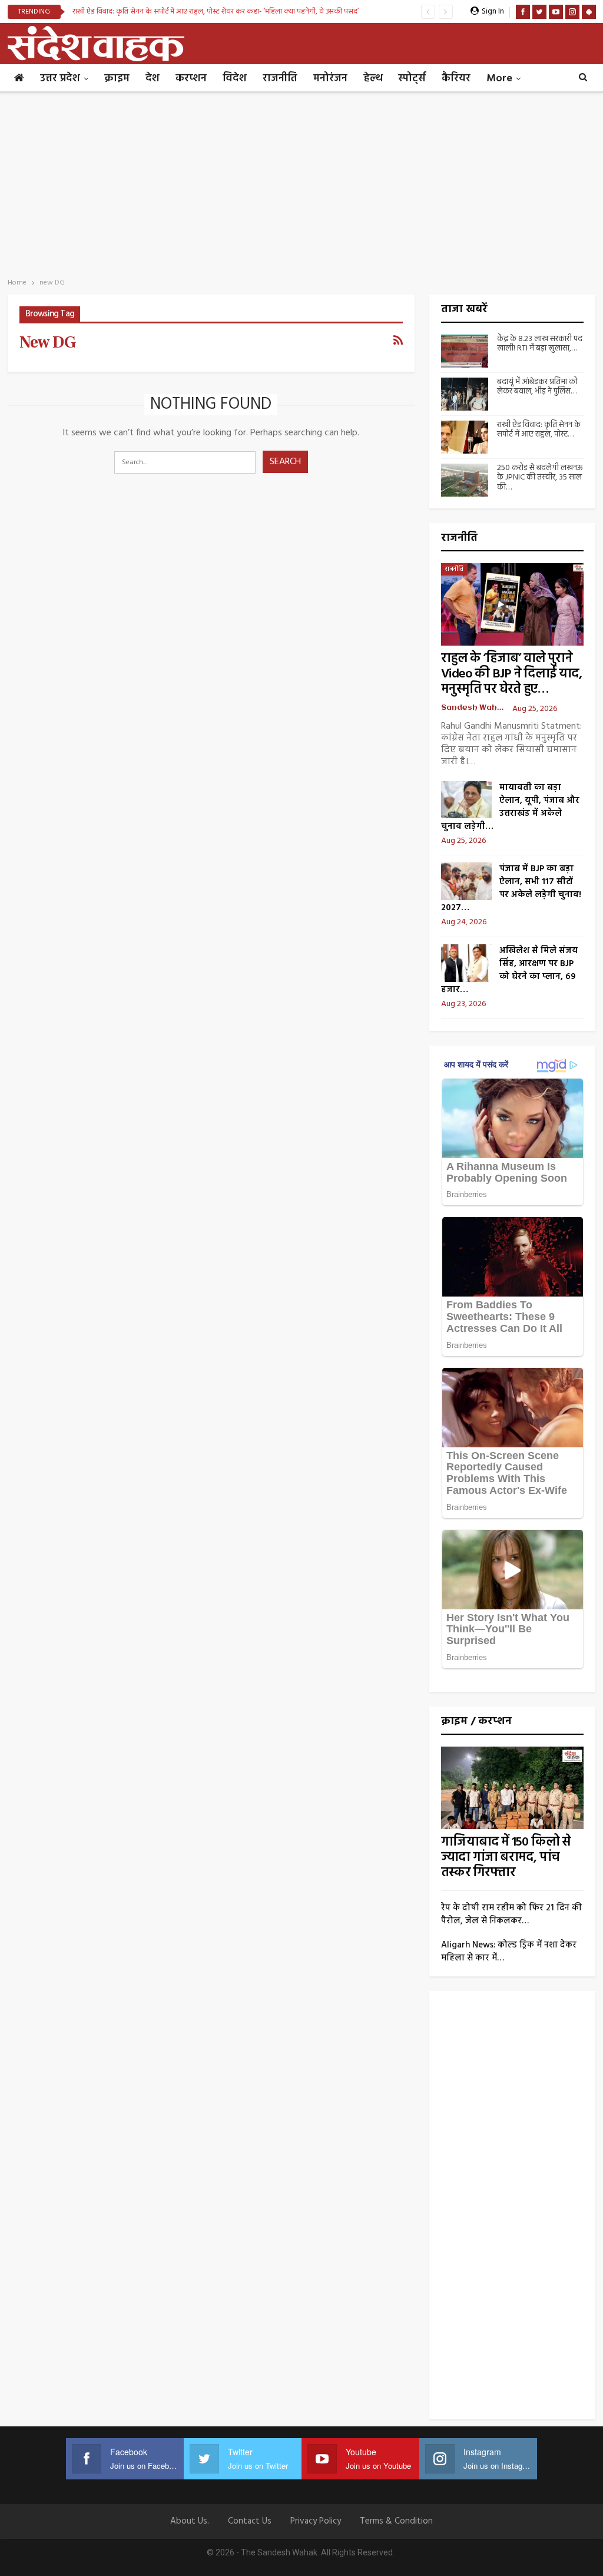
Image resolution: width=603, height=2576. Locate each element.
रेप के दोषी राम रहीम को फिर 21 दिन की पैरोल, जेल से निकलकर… (511, 1914)
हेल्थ (373, 79)
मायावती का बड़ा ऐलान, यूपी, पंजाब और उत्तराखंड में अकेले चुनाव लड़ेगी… (510, 807)
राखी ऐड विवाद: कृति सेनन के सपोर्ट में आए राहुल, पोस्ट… (539, 430)
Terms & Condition (396, 2521)
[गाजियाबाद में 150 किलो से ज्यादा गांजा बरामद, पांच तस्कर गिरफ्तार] (512, 1788)
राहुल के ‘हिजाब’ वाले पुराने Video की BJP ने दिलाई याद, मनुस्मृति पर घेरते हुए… (511, 674)
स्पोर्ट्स (412, 79)
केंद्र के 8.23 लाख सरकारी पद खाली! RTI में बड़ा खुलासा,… (540, 344)
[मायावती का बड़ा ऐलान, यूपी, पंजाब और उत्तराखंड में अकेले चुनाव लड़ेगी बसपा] (466, 800)
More (499, 79)
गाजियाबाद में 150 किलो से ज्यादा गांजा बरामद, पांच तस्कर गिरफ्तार (506, 1858)
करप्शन (191, 79)
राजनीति (280, 79)
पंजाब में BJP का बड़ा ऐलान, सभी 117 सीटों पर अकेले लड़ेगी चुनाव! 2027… (511, 888)
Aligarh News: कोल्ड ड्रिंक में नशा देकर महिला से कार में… (509, 1952)
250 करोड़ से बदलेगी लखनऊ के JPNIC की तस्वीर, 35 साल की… (540, 478)
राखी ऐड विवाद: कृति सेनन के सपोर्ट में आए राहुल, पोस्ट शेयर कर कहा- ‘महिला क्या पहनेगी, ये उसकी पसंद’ (216, 11)
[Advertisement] (301, 181)
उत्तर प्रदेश (60, 79)
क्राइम (117, 79)
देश (153, 79)
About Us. (190, 2521)
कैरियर (456, 79)
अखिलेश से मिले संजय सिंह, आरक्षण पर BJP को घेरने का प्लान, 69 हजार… (509, 970)
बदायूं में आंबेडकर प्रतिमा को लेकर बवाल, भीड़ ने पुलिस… (537, 387)
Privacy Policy (316, 2521)
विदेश (235, 79)
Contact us (250, 2521)
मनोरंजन (330, 79)
